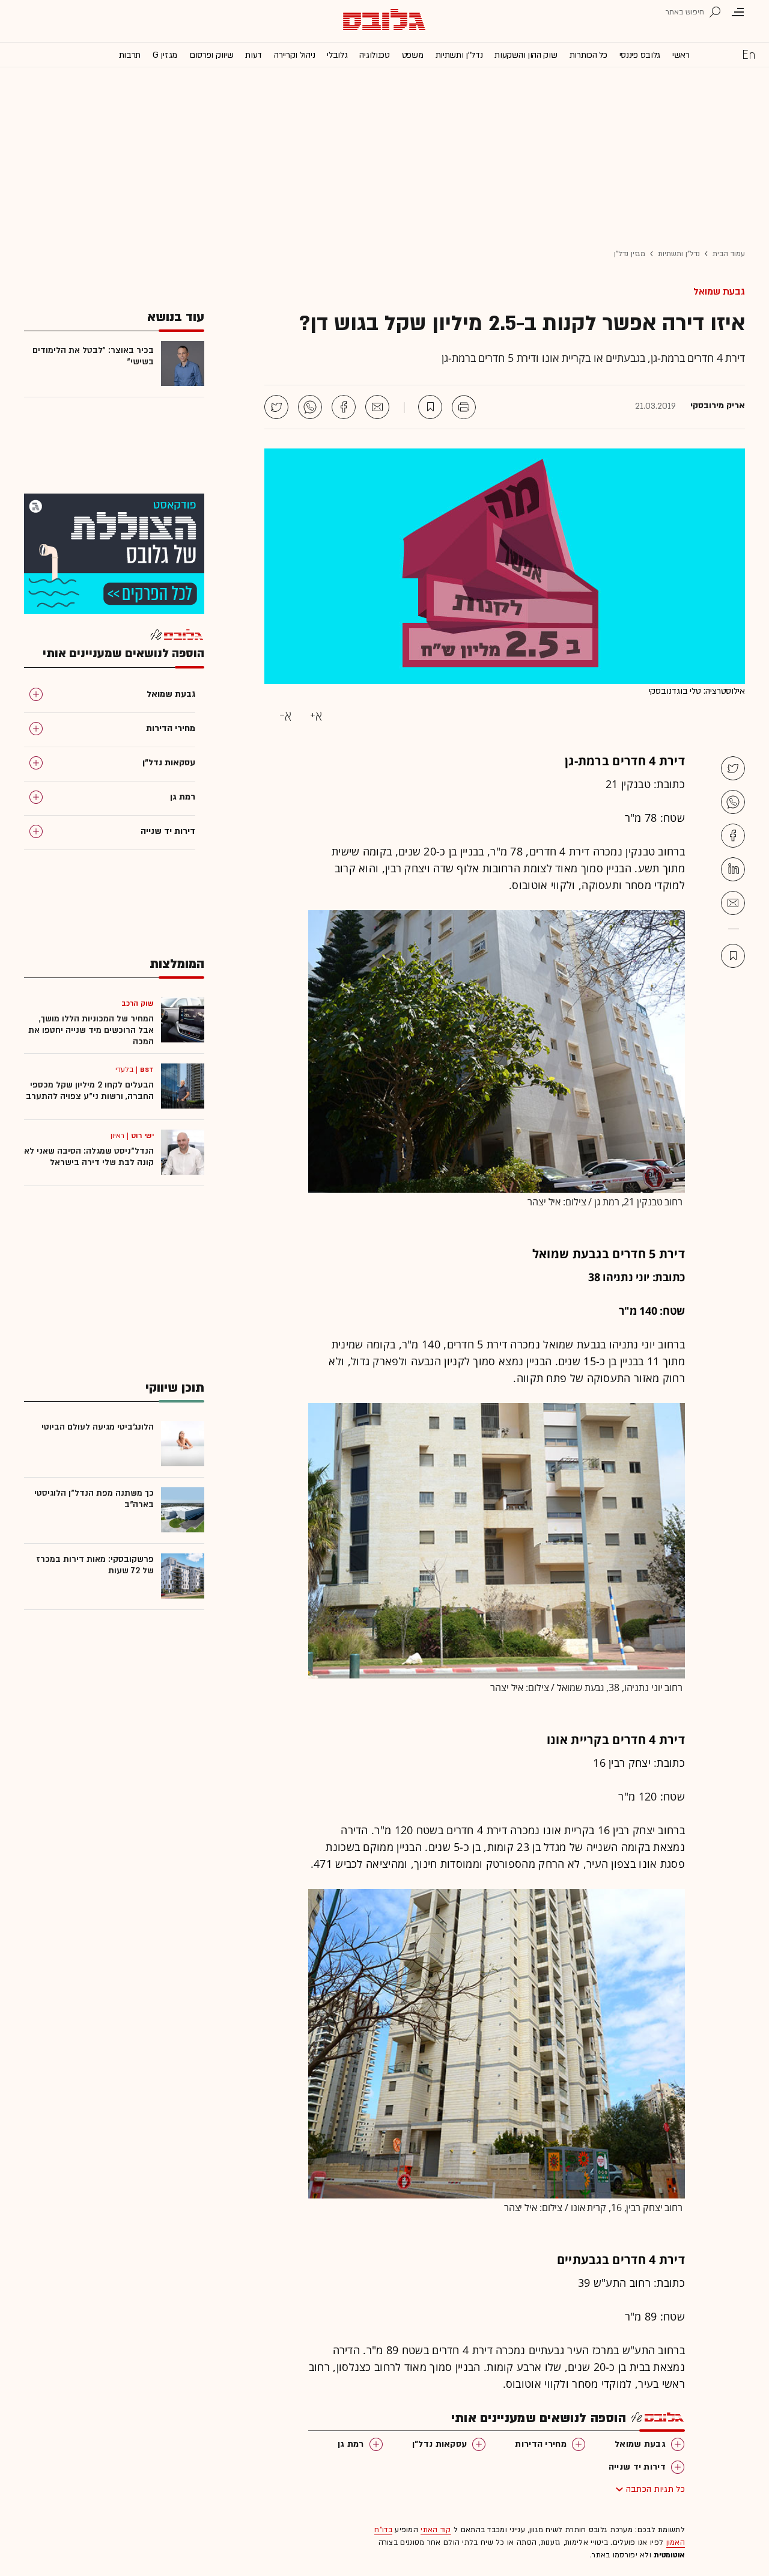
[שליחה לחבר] (377, 407)
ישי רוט (142, 1136)
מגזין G (165, 55)
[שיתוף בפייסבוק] (344, 407)
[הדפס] (464, 407)
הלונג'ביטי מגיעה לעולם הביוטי (98, 1427)
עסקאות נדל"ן (440, 2444)
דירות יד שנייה (637, 2467)
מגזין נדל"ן (630, 254)
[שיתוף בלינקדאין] (733, 869)
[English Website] (749, 54)
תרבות (130, 55)
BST (147, 1069)
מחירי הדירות (541, 2444)
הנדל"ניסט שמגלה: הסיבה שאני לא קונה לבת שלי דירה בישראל (89, 1157)
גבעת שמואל (719, 292)
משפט (413, 55)
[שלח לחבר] (733, 903)
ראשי (681, 55)
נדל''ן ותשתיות (459, 55)
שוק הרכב (138, 1003)
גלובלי (337, 55)
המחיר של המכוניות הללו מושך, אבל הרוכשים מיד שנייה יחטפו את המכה (91, 1030)
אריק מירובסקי (718, 406)
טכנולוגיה (374, 55)
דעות (254, 55)
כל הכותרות (588, 55)
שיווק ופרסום (211, 55)
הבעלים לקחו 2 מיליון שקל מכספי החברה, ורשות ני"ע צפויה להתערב (90, 1091)
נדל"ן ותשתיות (679, 254)
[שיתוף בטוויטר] (276, 407)
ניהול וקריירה (294, 55)
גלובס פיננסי (640, 55)
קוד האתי (436, 2530)
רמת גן (351, 2444)
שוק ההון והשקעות (526, 55)
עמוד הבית (729, 254)
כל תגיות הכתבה (655, 2489)
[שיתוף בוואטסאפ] (310, 407)
